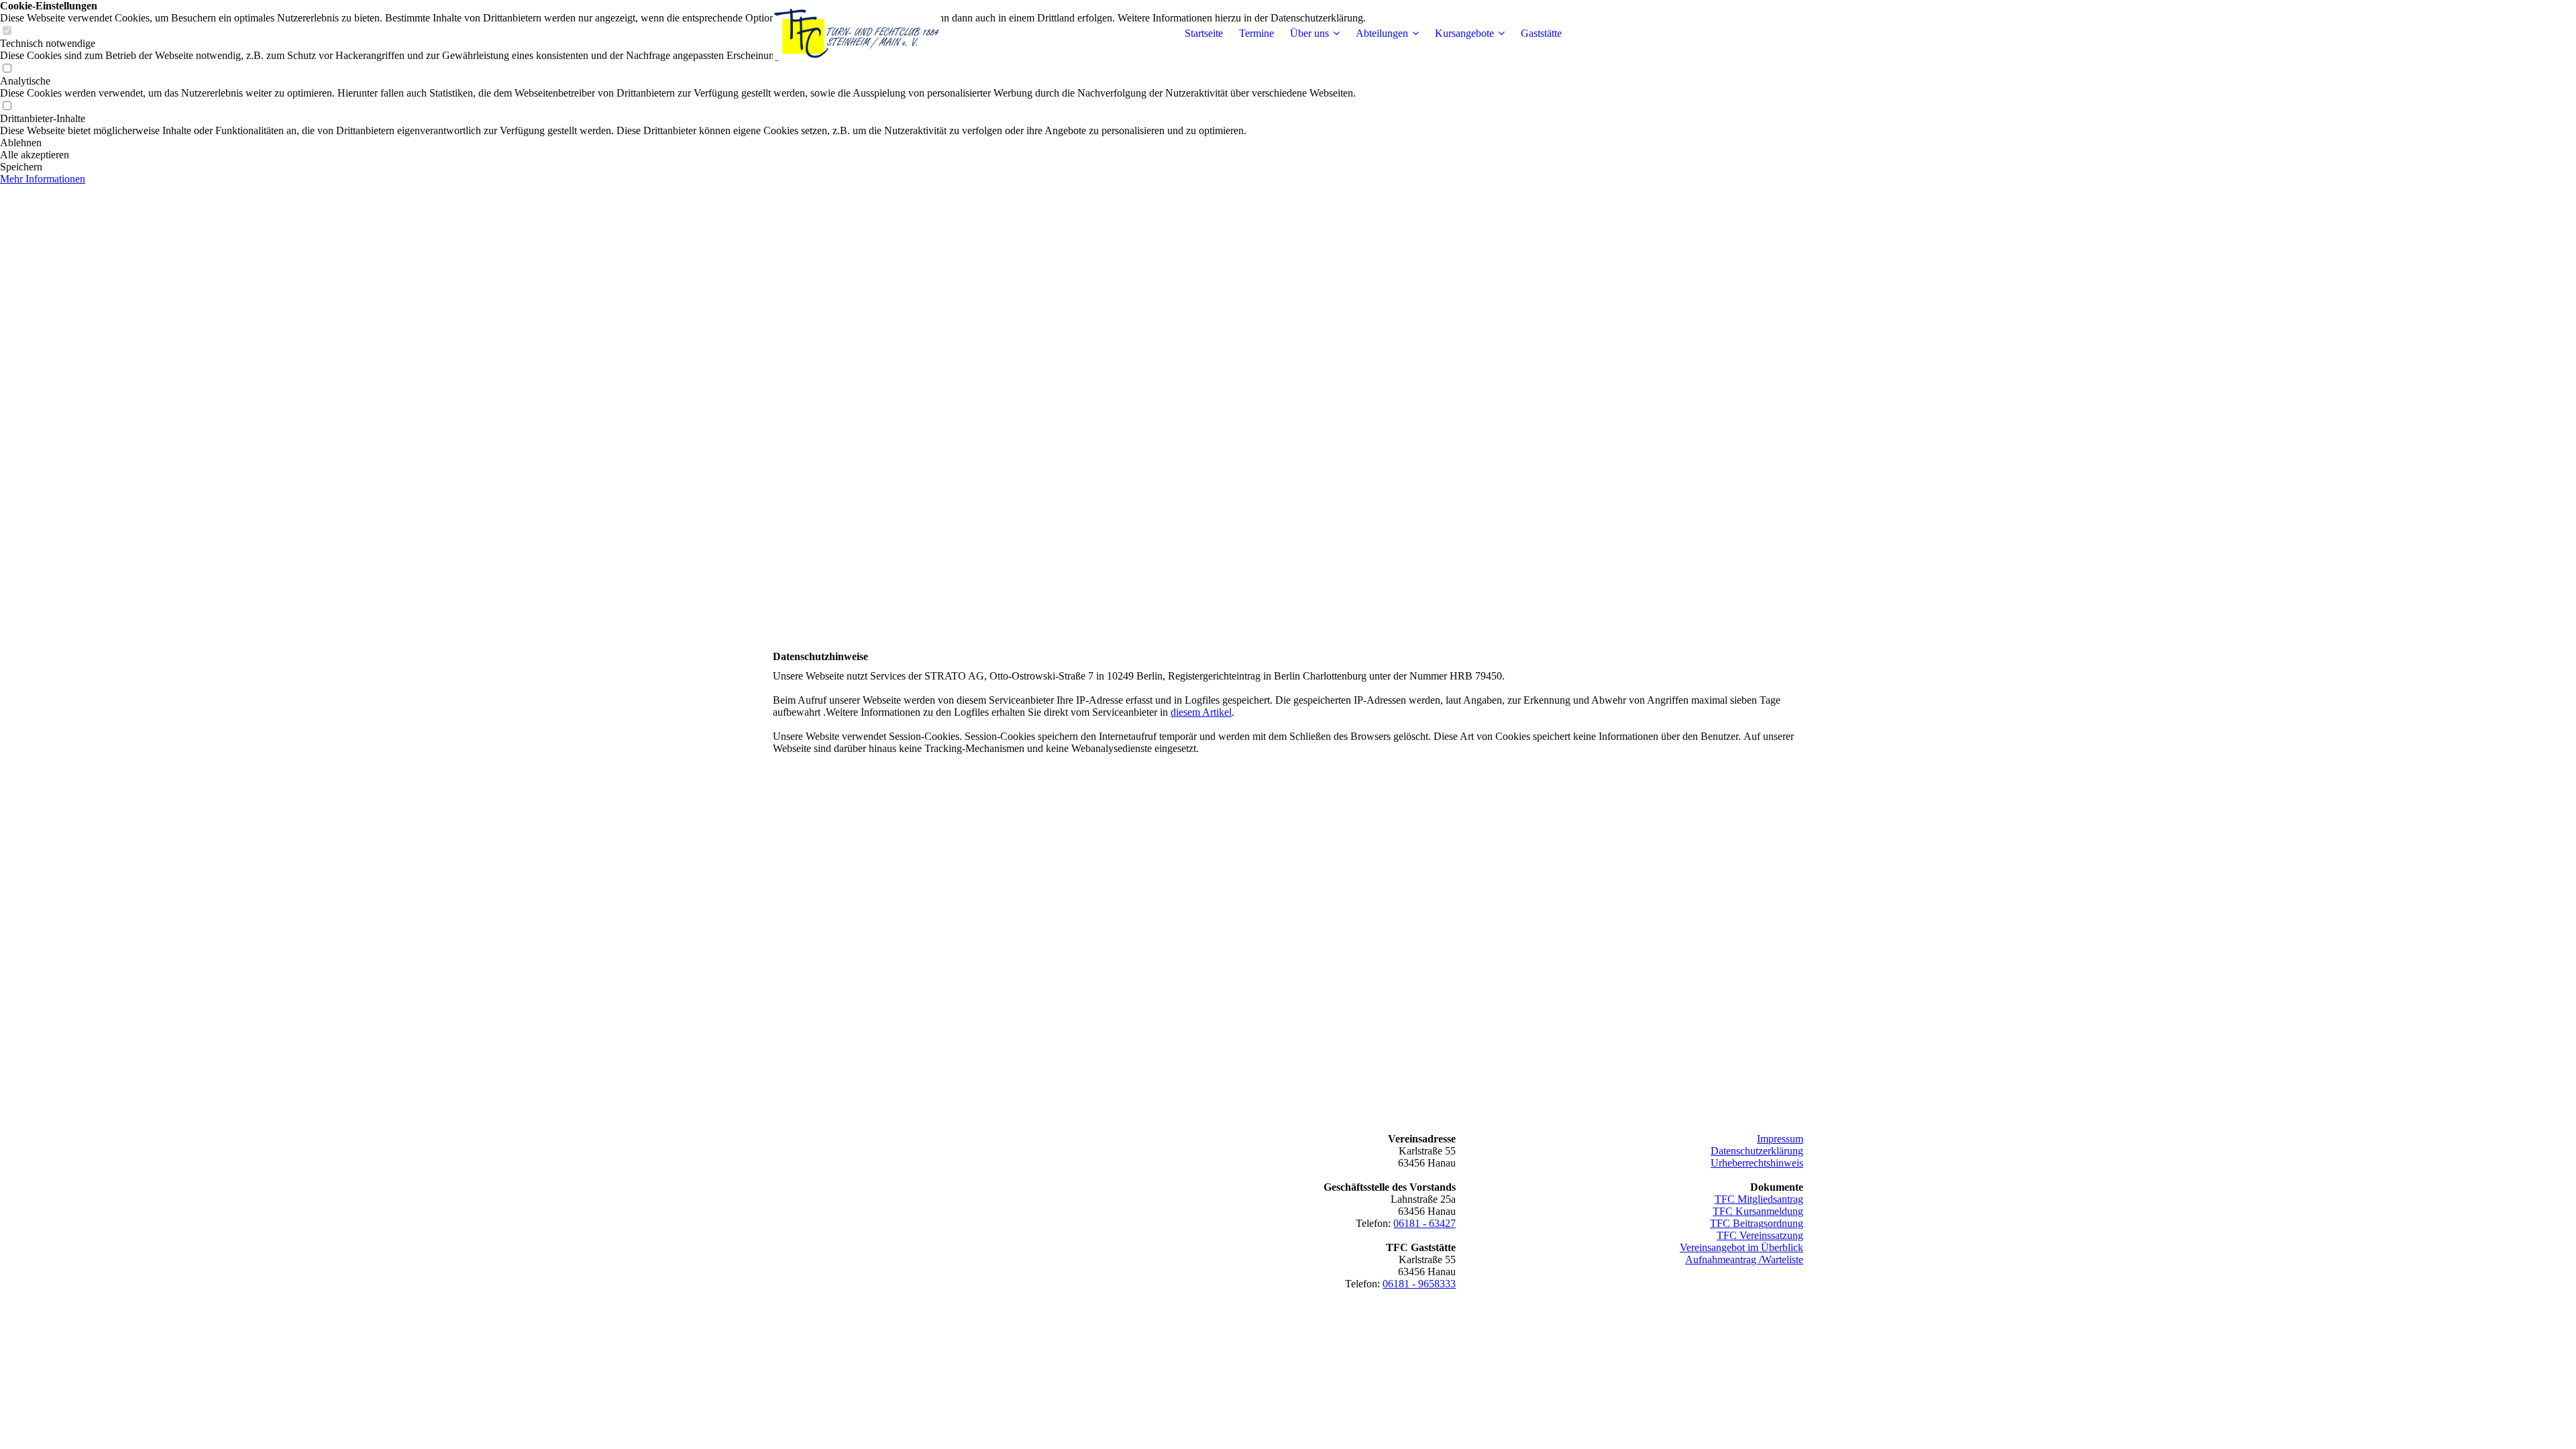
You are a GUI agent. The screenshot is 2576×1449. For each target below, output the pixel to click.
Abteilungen (1382, 33)
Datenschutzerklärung (1757, 1151)
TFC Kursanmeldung (1758, 1211)
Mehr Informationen (43, 179)
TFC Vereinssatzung (1760, 1235)
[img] (857, 34)
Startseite (1204, 33)
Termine (1256, 33)
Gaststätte (1541, 33)
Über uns (1309, 33)
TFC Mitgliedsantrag (1759, 1199)
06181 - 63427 (1425, 1223)
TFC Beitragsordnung (1757, 1223)
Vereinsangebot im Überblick (1741, 1247)
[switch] (7, 69)
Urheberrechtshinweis (1757, 1163)
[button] (683, 143)
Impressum (1780, 1139)
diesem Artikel (1201, 712)
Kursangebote (1464, 33)
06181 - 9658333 (1419, 1284)
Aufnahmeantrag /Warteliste (1744, 1259)
